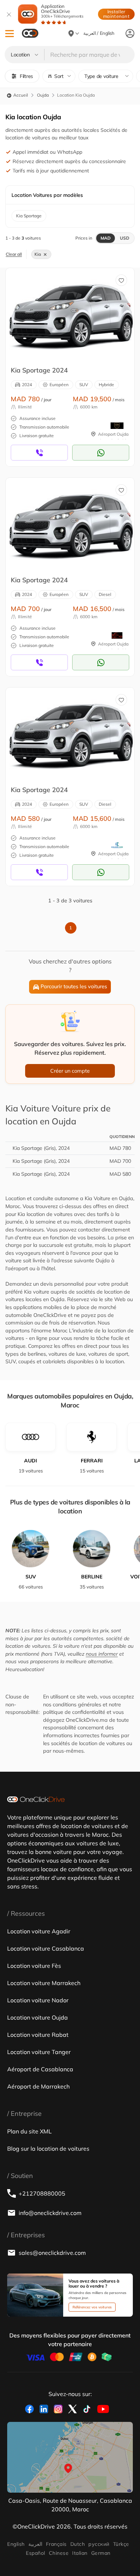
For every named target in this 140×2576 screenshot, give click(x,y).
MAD (106, 238)
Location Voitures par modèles (47, 195)
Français (56, 2544)
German (101, 2553)
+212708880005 (42, 2193)
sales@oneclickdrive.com (52, 2253)
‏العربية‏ (35, 2544)
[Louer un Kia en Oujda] (71, 314)
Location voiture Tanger (39, 2052)
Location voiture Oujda (38, 2017)
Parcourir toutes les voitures (74, 986)
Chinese (59, 2553)
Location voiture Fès (34, 1966)
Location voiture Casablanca (46, 1948)
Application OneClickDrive (62, 11)
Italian (80, 2553)
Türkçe (121, 2544)
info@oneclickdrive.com (50, 2213)
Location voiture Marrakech (44, 1983)
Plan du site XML (29, 2131)
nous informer (102, 1654)
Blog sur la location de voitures (48, 2149)
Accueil (20, 95)
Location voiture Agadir (39, 1931)
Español (35, 2553)
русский (99, 2544)
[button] (10, 34)
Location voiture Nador (38, 2000)
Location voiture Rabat (38, 2035)
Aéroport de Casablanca (40, 2069)
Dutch (78, 2544)
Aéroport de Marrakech (38, 2086)
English (16, 2544)
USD (125, 238)
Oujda (43, 95)
